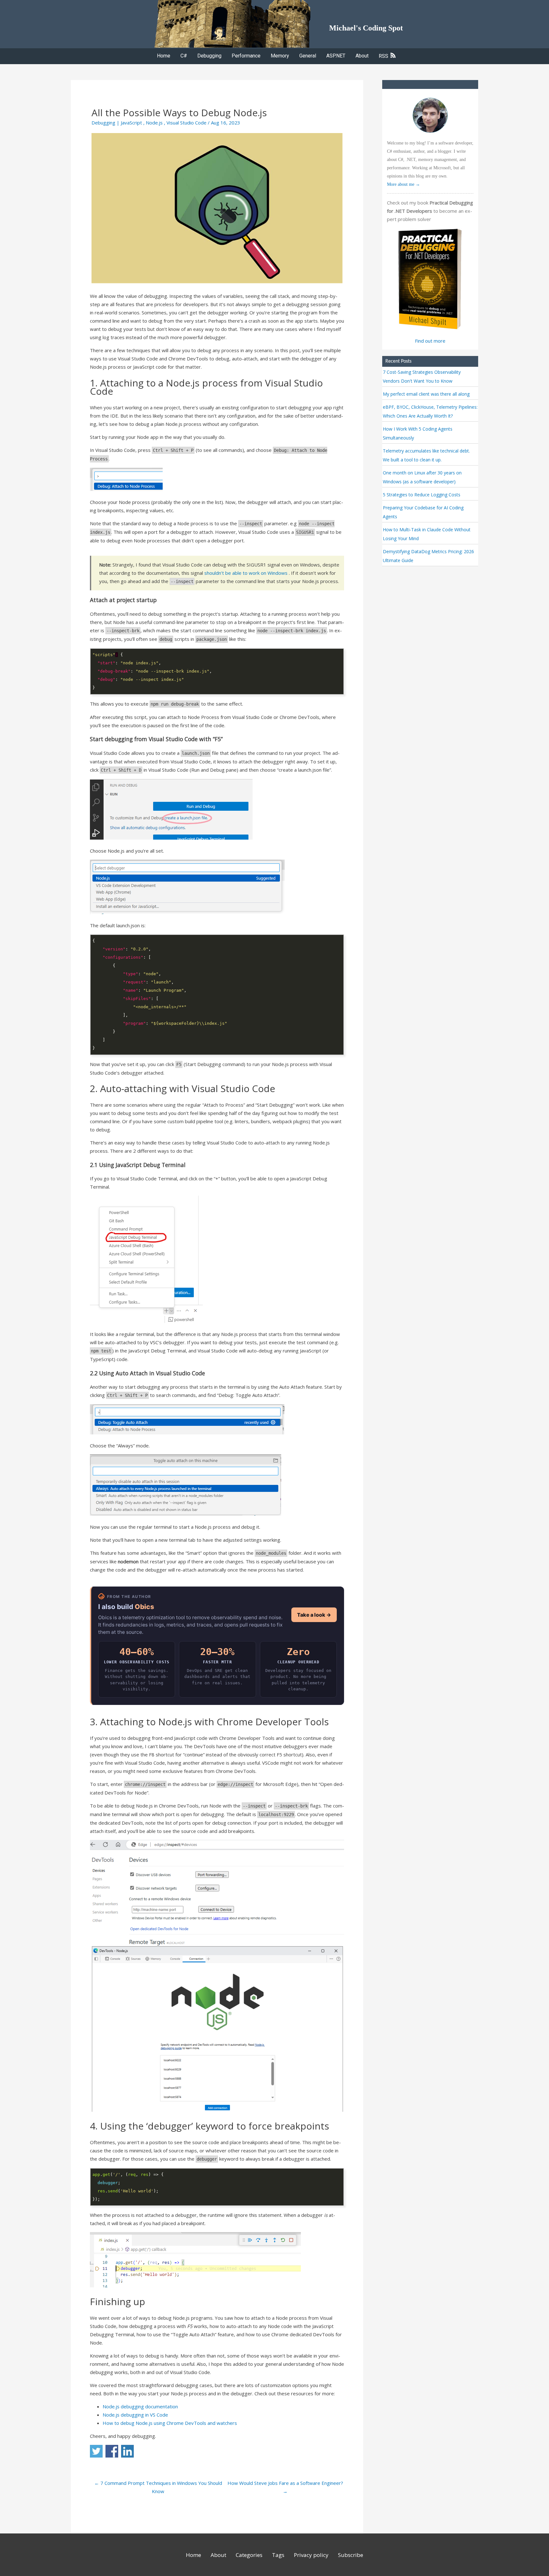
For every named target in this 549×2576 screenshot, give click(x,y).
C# (184, 56)
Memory (280, 56)
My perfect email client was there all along (426, 394)
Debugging (209, 56)
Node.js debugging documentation (140, 2406)
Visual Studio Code (186, 123)
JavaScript (131, 123)
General (308, 56)
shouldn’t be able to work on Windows (246, 573)
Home (164, 56)
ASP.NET (336, 56)
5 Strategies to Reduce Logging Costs (422, 495)
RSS (384, 56)
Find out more (430, 341)
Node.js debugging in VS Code (135, 2415)
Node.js (154, 123)
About (362, 56)
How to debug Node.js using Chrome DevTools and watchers (170, 2423)
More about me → (403, 184)
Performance (246, 56)
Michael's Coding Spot (366, 28)
